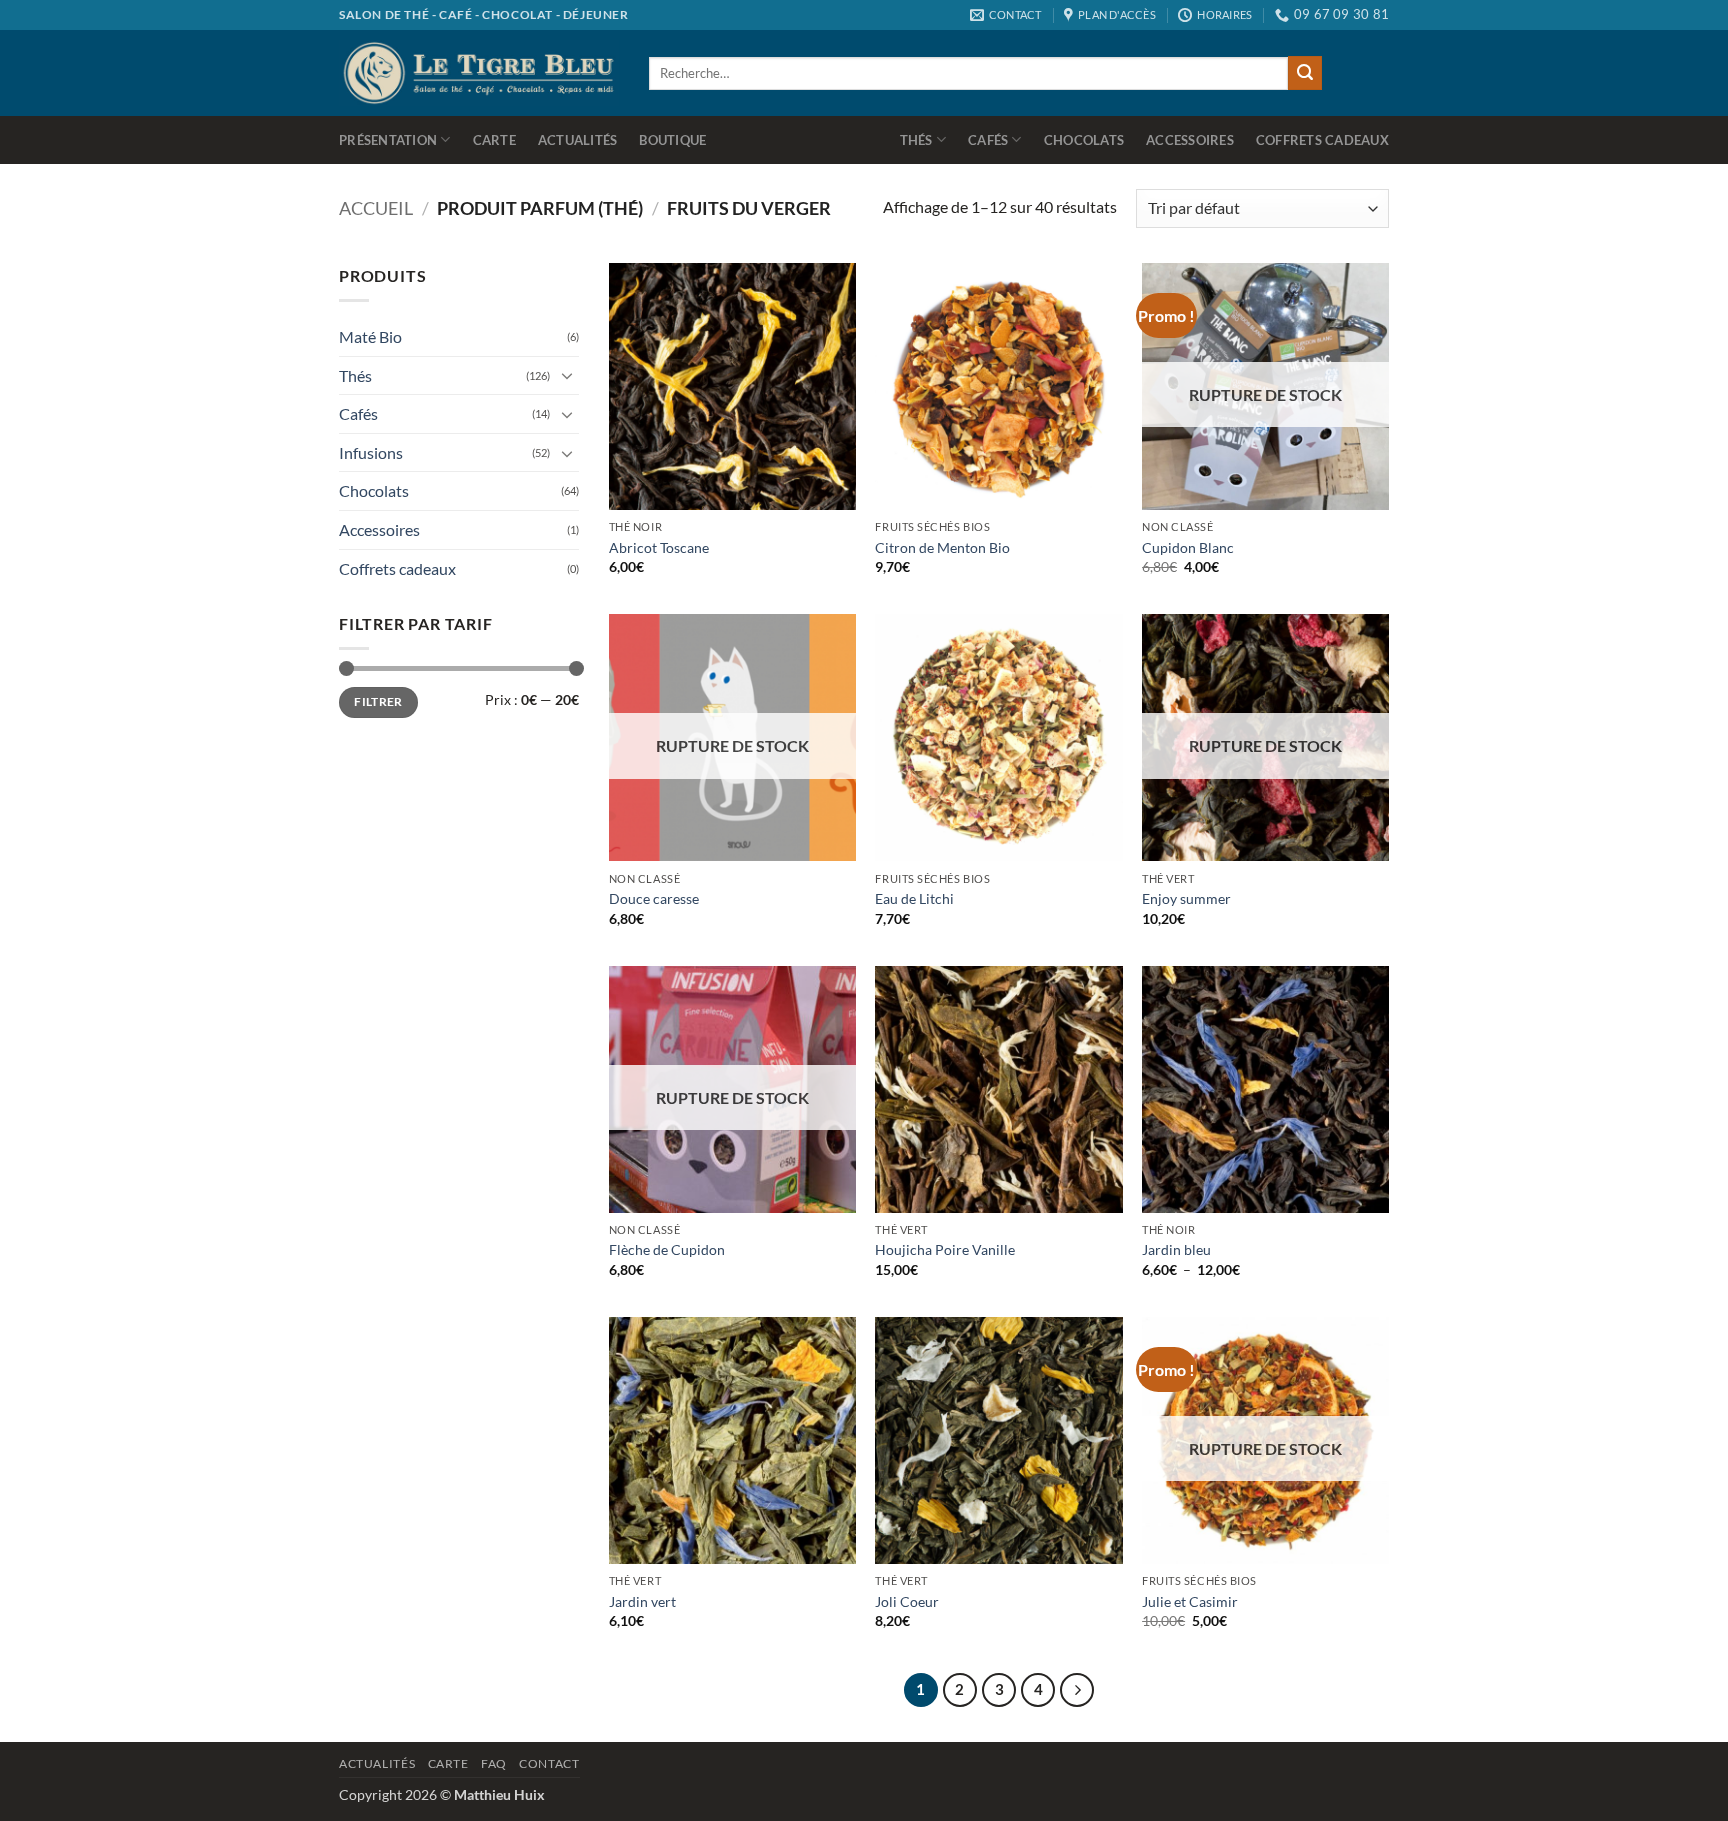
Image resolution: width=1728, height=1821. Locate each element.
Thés (916, 140)
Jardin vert (642, 1601)
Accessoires (1190, 140)
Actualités (578, 140)
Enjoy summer (1186, 898)
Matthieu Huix (499, 1794)
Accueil (376, 208)
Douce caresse (654, 898)
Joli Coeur (907, 1601)
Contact (549, 1763)
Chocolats (1084, 140)
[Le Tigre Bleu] (479, 72)
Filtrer (378, 701)
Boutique (672, 140)
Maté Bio (370, 336)
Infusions (371, 452)
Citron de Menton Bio (942, 547)
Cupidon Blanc (1188, 547)
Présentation (388, 140)
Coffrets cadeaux (1322, 140)
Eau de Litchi (914, 898)
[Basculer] (567, 375)
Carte (494, 140)
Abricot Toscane (659, 547)
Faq (494, 1763)
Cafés (988, 140)
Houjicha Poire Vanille (945, 1249)
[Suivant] (1077, 1690)
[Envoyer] (1305, 73)
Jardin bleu (1176, 1249)
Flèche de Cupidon (667, 1249)
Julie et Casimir (1190, 1601)
